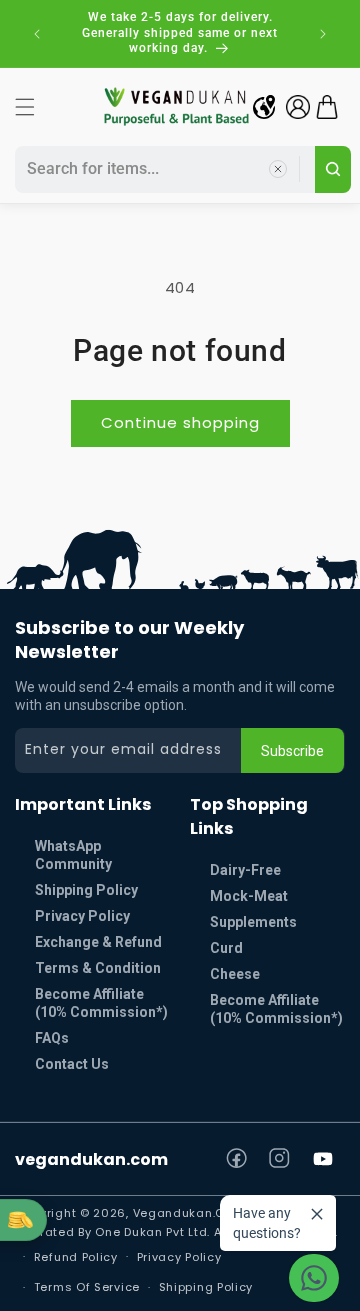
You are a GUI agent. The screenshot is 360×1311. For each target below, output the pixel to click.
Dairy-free (245, 870)
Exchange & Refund (98, 942)
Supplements (253, 922)
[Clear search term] (278, 169)
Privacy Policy (82, 916)
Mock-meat (249, 896)
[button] (25, 107)
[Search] (333, 169)
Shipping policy (206, 1287)
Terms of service (87, 1287)
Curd (226, 948)
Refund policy (76, 1257)
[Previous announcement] (37, 34)
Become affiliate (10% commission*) (276, 1009)
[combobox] (162, 169)
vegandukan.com (91, 1159)
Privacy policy (179, 1257)
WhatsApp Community (73, 855)
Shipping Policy (86, 890)
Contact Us (72, 1064)
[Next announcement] (323, 34)
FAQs (52, 1038)
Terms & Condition (98, 968)
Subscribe (292, 751)
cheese (235, 974)
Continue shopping (180, 422)
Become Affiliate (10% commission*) (101, 1003)
